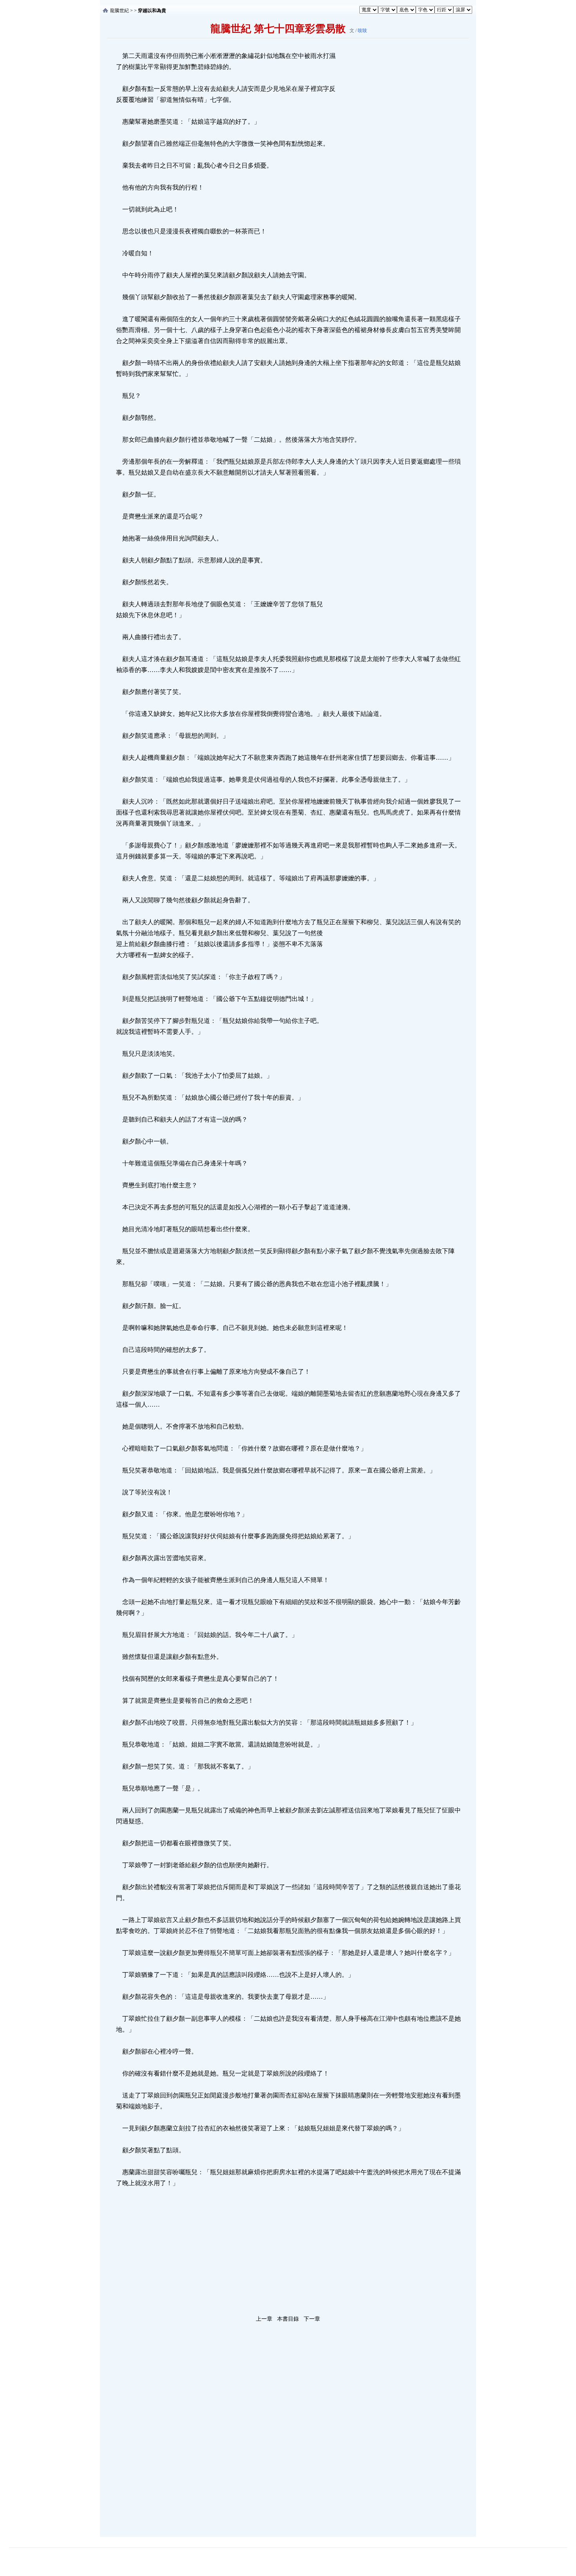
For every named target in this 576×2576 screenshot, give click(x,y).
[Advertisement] (396, 168)
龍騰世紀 (120, 11)
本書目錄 (288, 2319)
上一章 (264, 2319)
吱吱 (362, 31)
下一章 (312, 2319)
